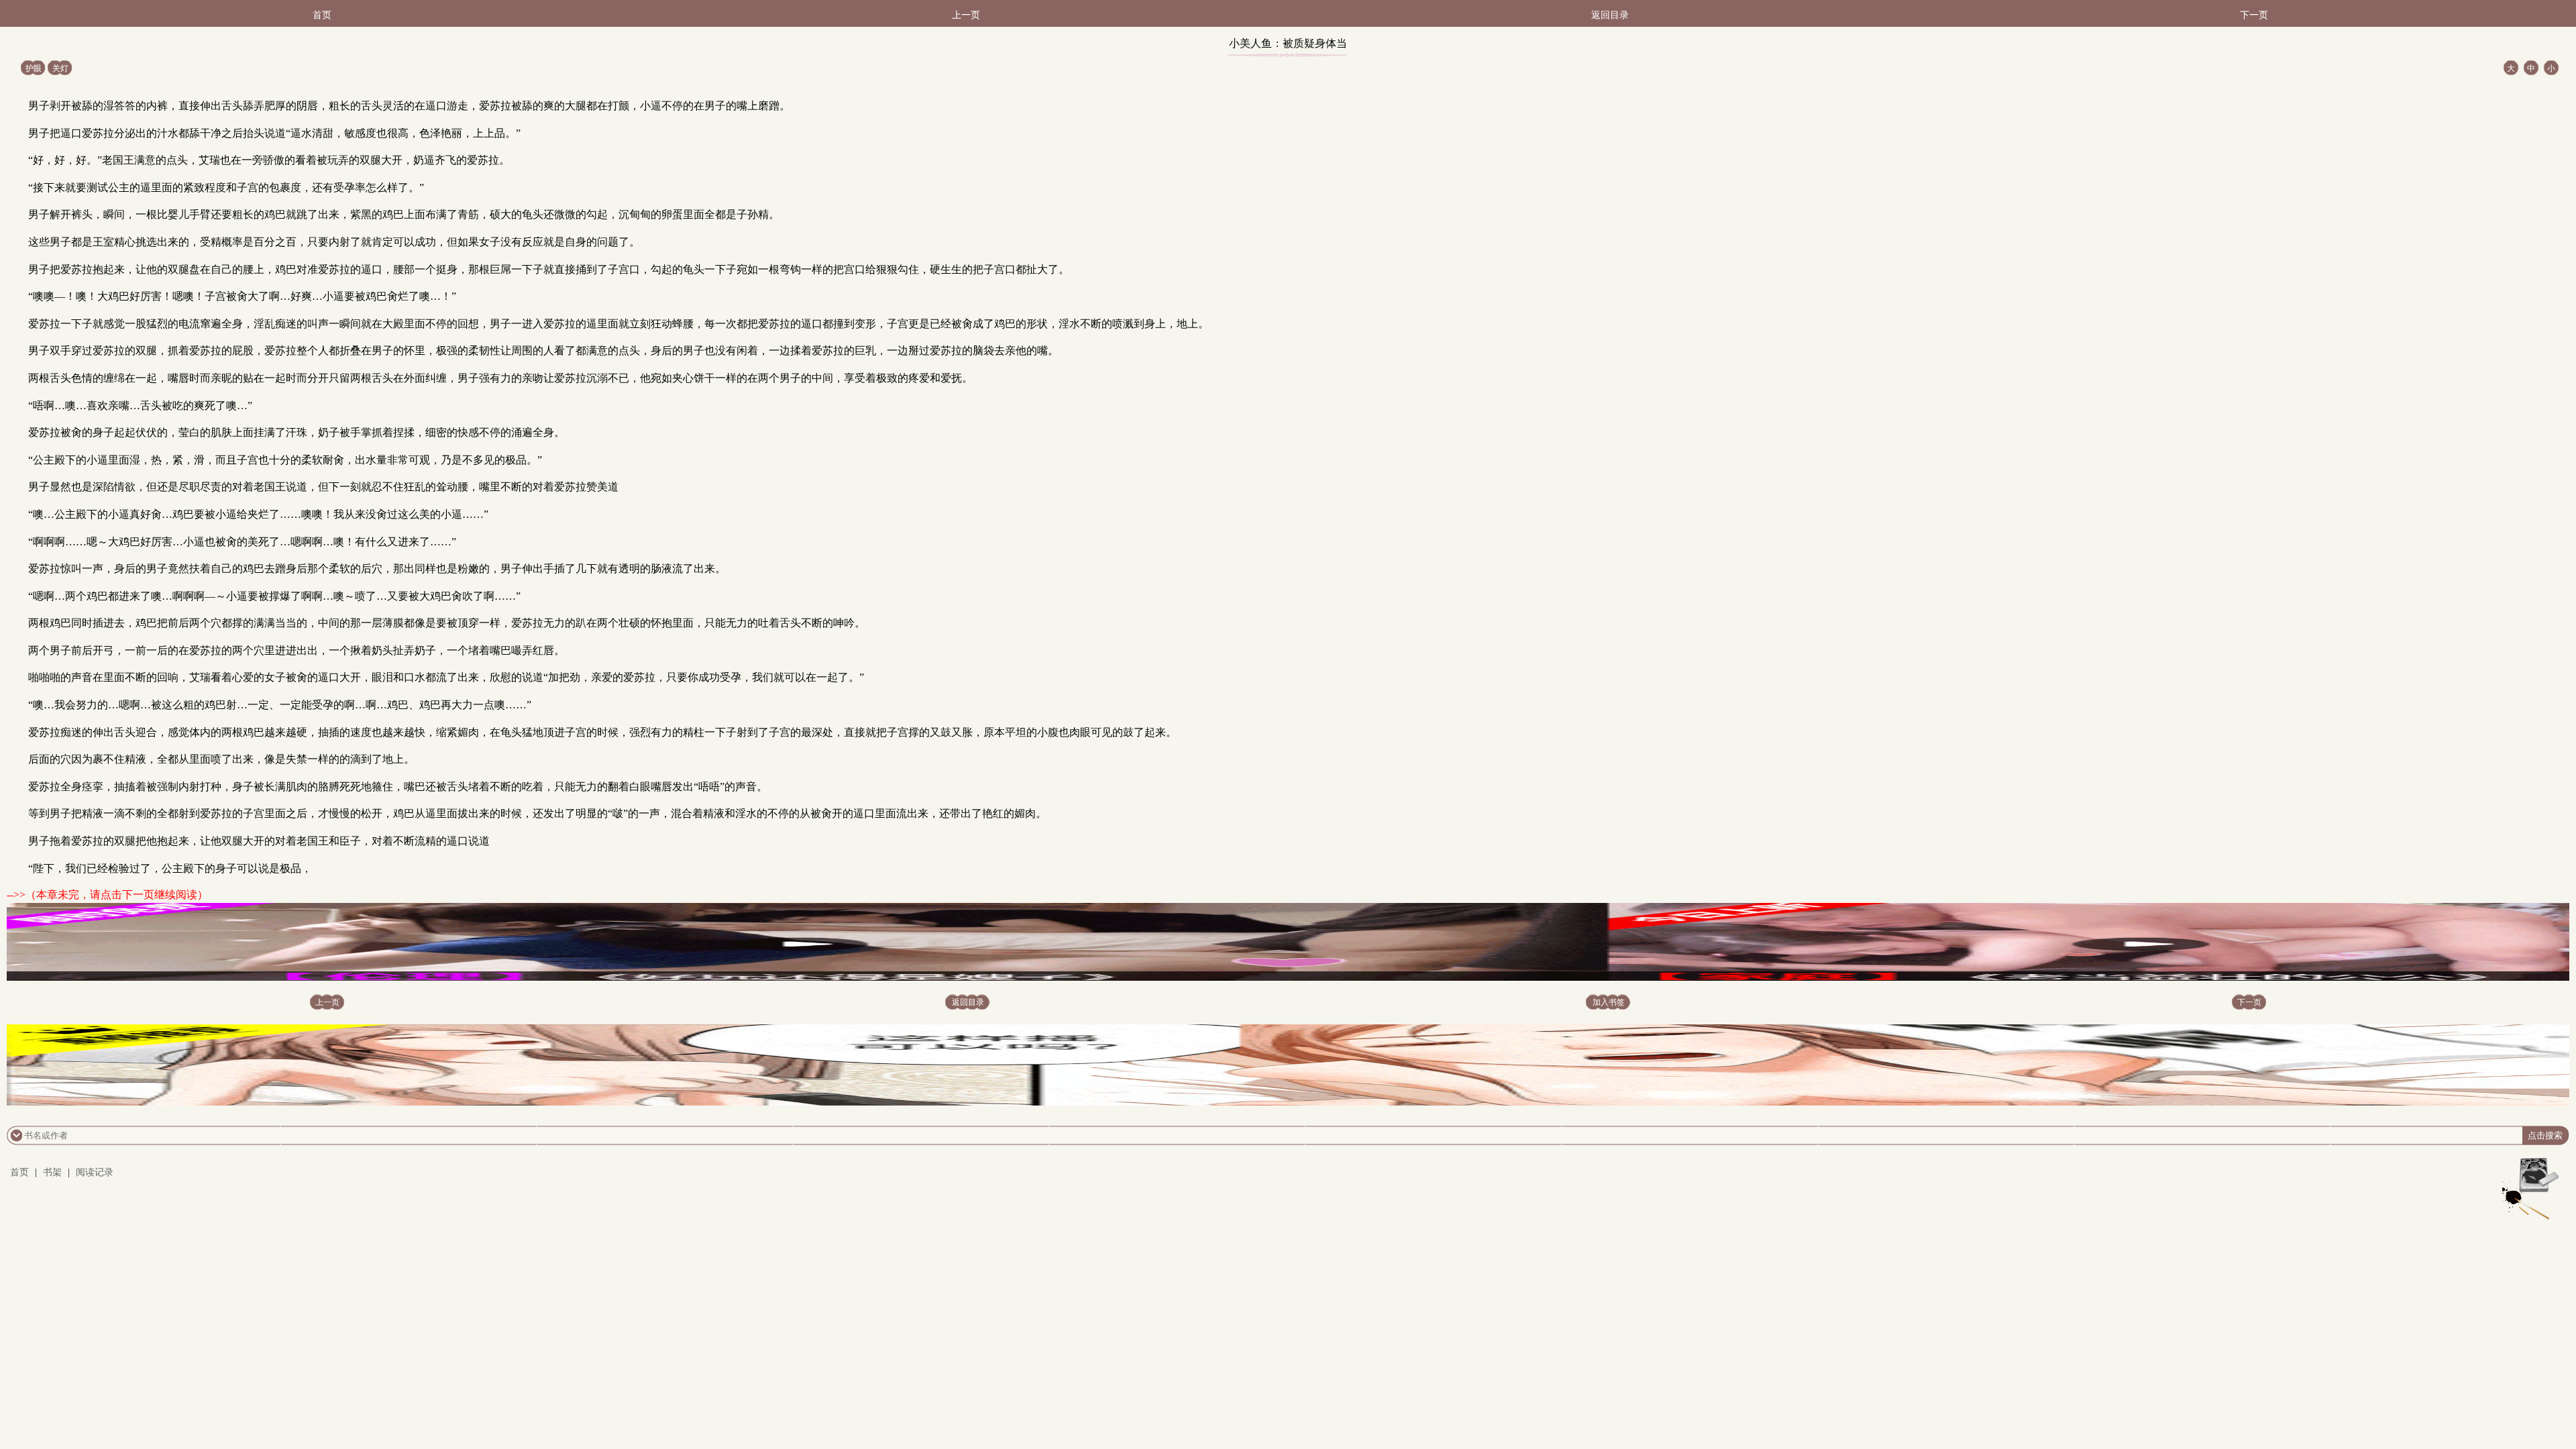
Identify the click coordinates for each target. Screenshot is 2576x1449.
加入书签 (1609, 1002)
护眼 (34, 68)
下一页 (2254, 15)
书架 (52, 1172)
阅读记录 (95, 1172)
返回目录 (1610, 15)
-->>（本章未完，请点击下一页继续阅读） (107, 895)
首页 (322, 15)
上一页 (966, 15)
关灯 (60, 68)
